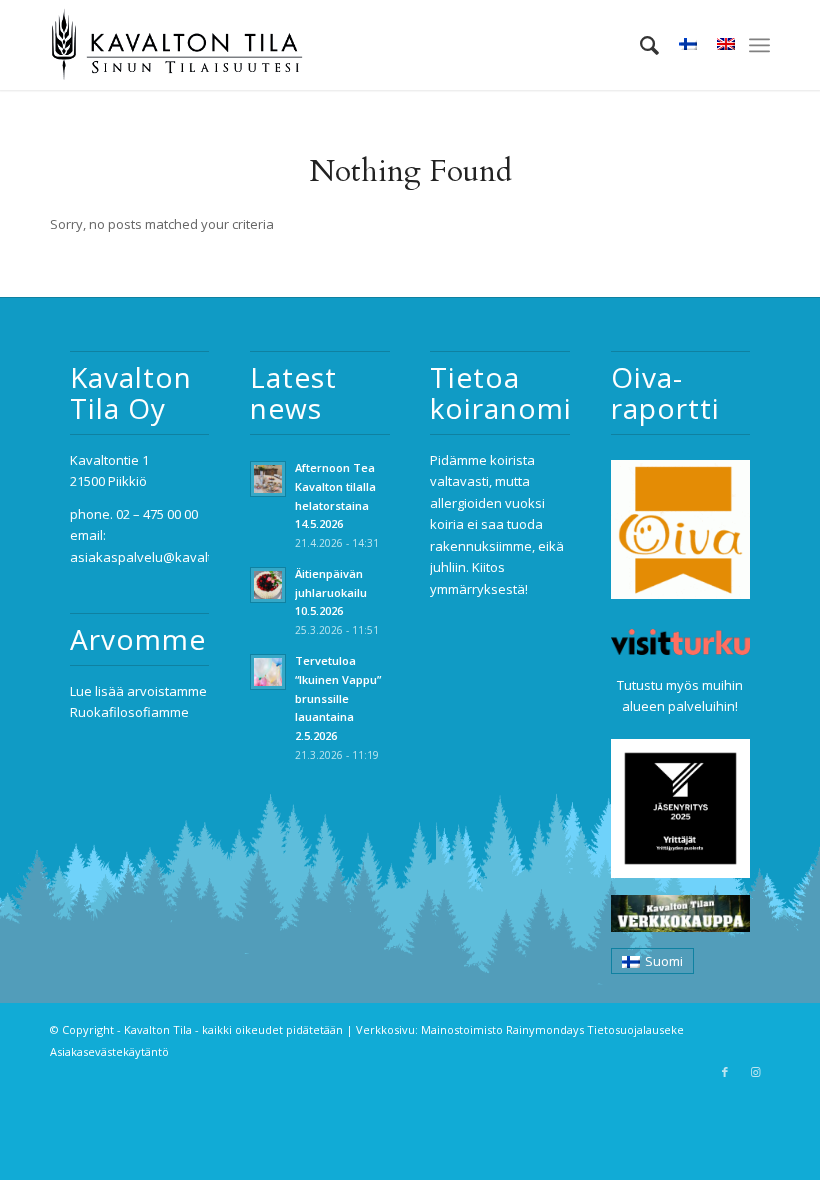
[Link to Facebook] (725, 1072)
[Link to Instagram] (755, 1072)
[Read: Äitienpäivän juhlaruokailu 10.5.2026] (268, 585)
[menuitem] (639, 45)
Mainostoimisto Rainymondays (502, 1029)
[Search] (639, 45)
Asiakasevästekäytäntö (109, 1051)
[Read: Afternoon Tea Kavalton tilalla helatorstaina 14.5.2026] (268, 479)
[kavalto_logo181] (177, 45)
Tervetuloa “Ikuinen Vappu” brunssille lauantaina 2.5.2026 (338, 698)
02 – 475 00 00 (157, 514)
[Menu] (759, 45)
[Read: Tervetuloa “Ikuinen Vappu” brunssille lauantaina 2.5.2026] (268, 672)
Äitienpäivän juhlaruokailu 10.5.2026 (331, 592)
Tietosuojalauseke (635, 1029)
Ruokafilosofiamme (129, 712)
